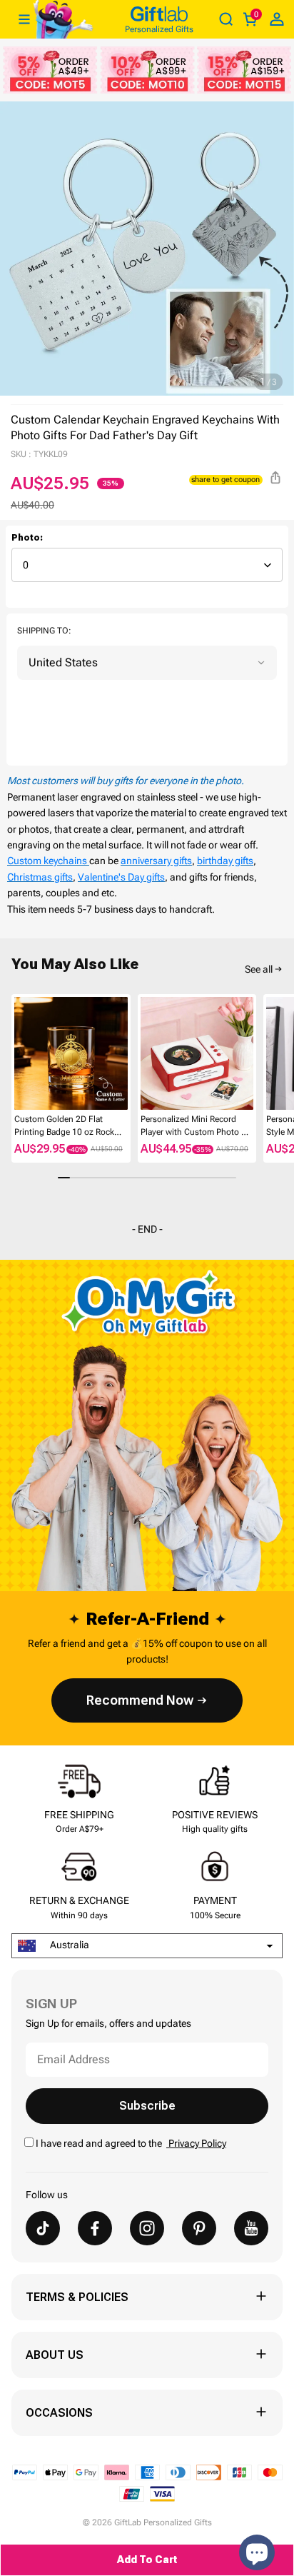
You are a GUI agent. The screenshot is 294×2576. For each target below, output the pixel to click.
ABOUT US (55, 2355)
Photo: (27, 538)
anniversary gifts (156, 861)
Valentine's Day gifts (121, 877)
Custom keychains (48, 861)
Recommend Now (140, 1700)
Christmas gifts (40, 877)
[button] (17, 1054)
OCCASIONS (59, 2413)
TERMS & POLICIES (77, 2297)
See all (259, 969)
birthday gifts (225, 861)
